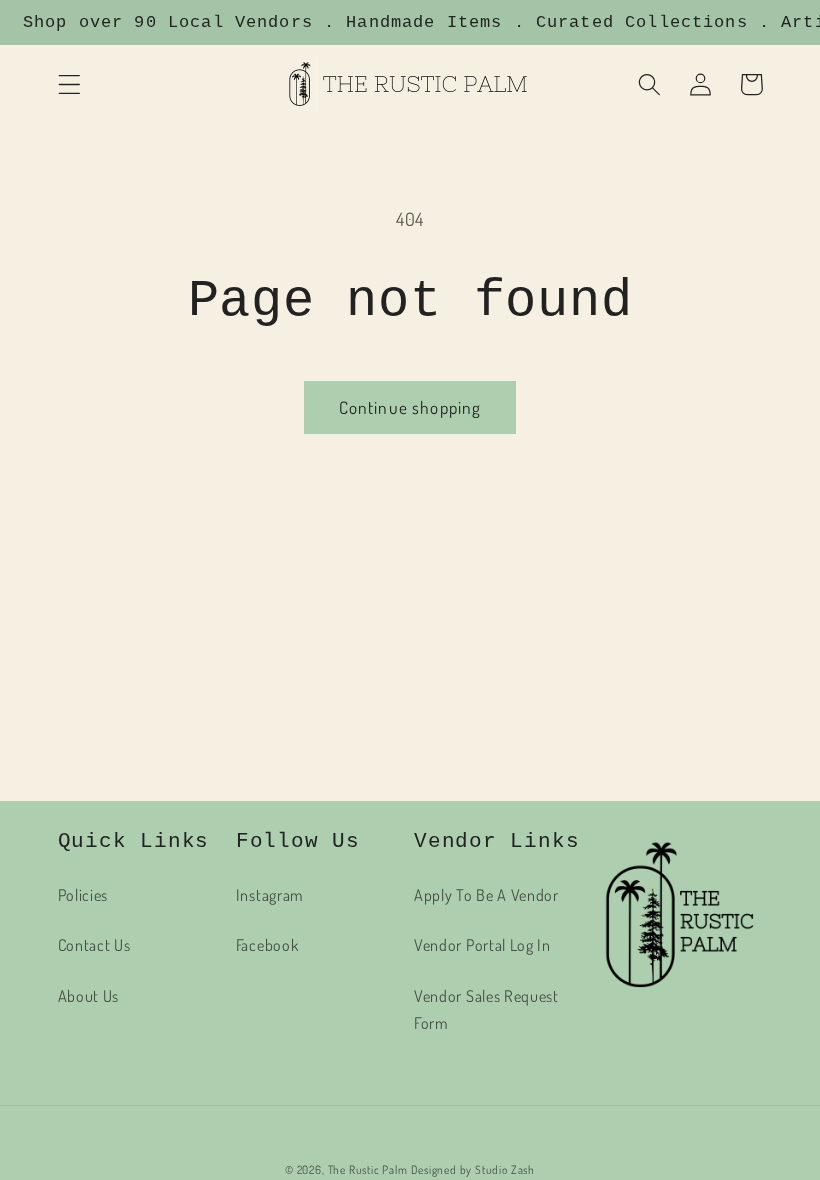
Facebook (267, 944)
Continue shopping (410, 407)
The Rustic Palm (368, 1169)
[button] (69, 84)
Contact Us (94, 944)
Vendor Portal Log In (482, 944)
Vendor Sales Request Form (486, 1009)
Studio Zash (505, 1169)
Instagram (270, 894)
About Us (89, 995)
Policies (83, 894)
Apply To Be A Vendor (486, 894)
